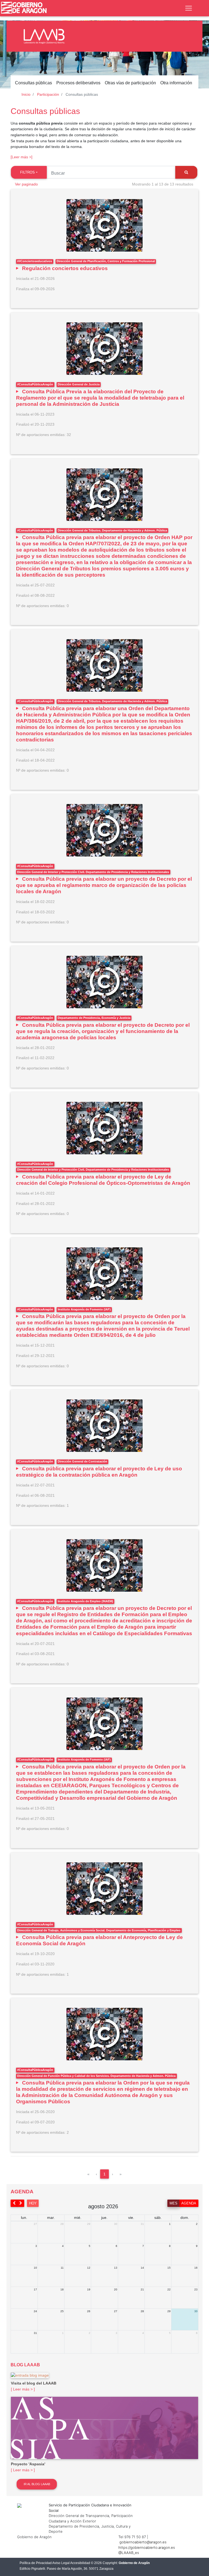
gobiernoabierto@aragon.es (143, 2542)
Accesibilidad (80, 2563)
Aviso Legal (61, 2563)
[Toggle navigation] (189, 8)
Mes (173, 2203)
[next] (21, 2203)
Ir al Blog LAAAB (37, 2484)
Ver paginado (26, 184)
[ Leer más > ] (23, 2389)
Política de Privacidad (36, 2563)
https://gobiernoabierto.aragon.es (147, 2547)
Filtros (27, 172)
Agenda (189, 2203)
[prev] (14, 2203)
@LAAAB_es (129, 2553)
